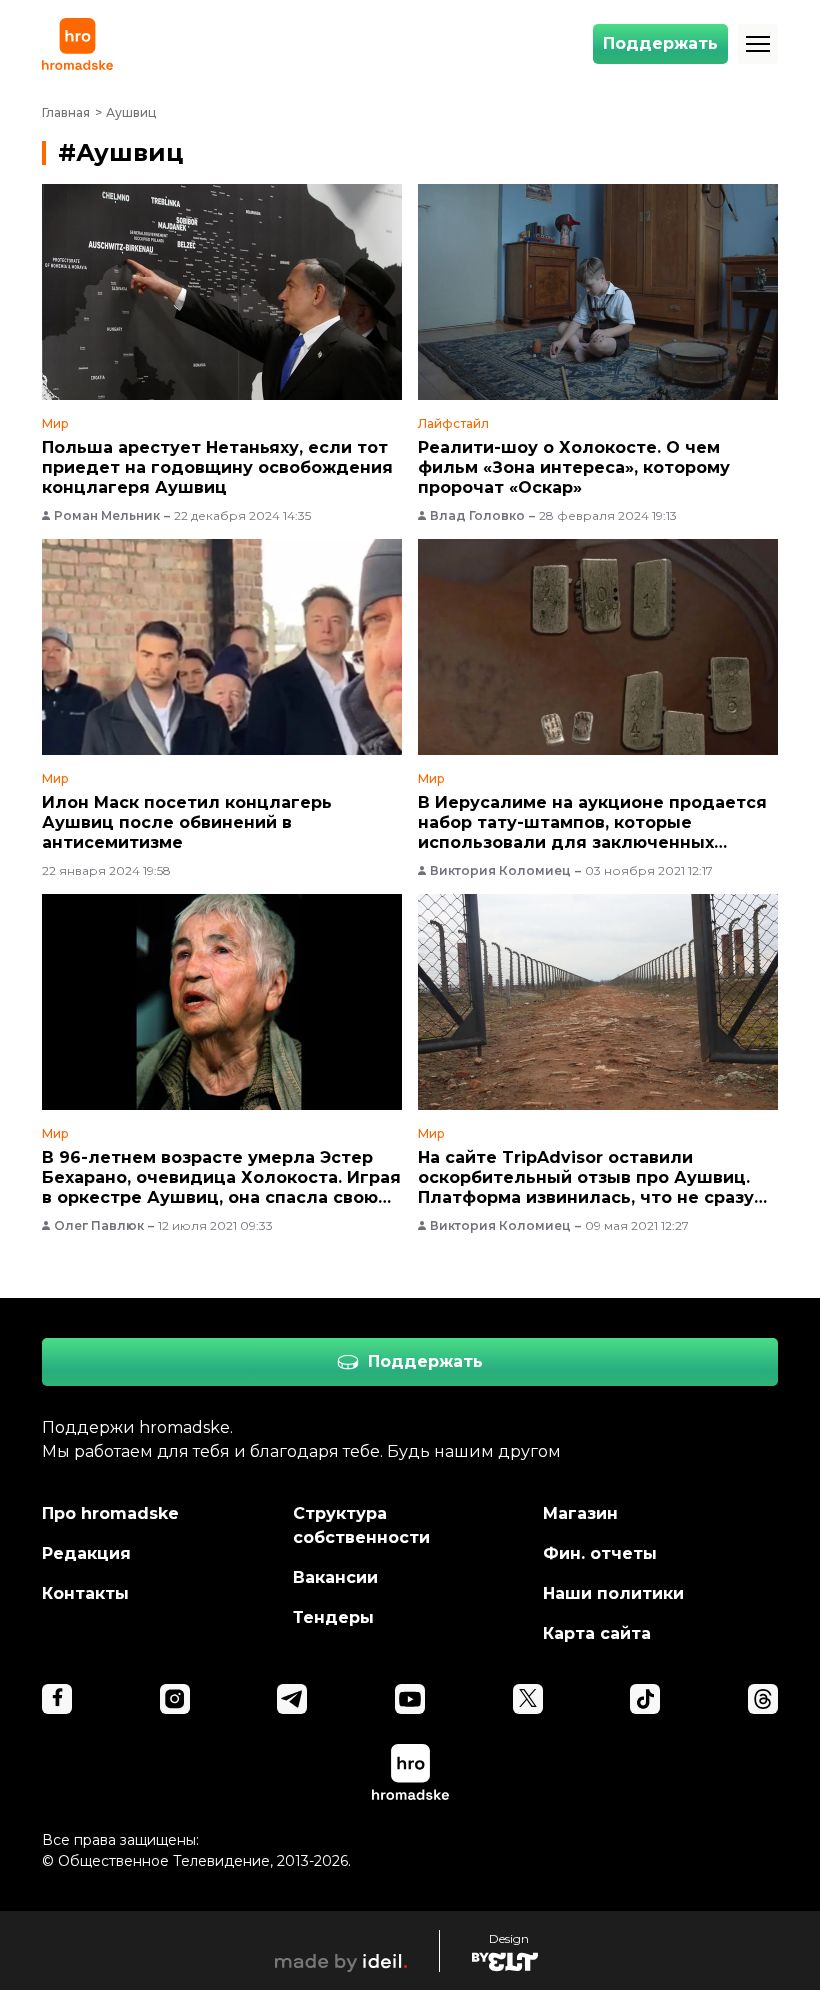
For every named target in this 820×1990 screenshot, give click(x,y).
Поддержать (660, 43)
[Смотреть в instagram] (175, 1699)
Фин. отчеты (600, 1553)
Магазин (580, 1513)
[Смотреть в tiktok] (645, 1699)
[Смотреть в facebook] (57, 1699)
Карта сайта (597, 1633)
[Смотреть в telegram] (292, 1699)
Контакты (85, 1593)
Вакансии (335, 1577)
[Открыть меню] (758, 44)
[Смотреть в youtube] (410, 1699)
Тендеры (333, 1617)
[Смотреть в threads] (763, 1699)
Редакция (86, 1553)
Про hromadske (110, 1513)
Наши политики (613, 1593)
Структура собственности (361, 1525)
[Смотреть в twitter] (528, 1699)
